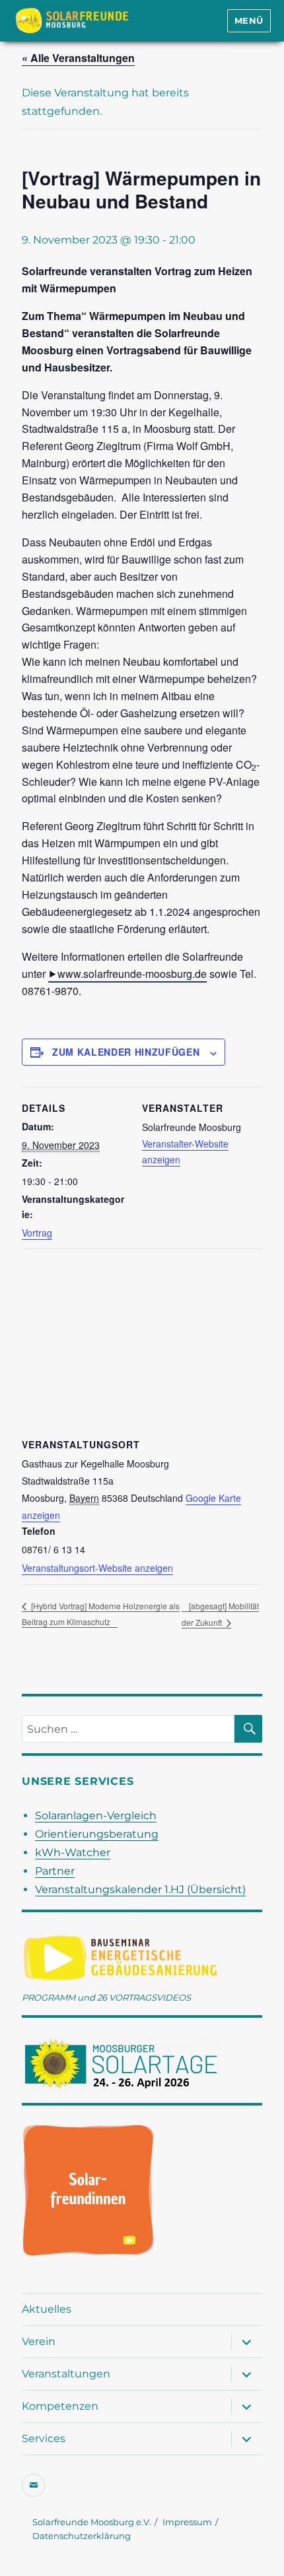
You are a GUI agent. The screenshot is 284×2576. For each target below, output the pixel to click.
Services (44, 2438)
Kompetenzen (60, 2406)
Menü (249, 20)
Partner (55, 1871)
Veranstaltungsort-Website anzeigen (97, 1568)
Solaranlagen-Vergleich (96, 1816)
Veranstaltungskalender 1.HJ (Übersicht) (140, 1889)
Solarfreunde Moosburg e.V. (92, 2522)
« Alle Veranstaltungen (78, 58)
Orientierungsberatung (97, 1834)
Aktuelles (47, 2309)
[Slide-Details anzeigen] (88, 2190)
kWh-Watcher (73, 1852)
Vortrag (37, 1233)
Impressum (187, 2522)
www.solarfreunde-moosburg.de (132, 974)
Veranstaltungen (66, 2374)
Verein (39, 2341)
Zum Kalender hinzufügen (126, 1052)
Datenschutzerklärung (82, 2536)
